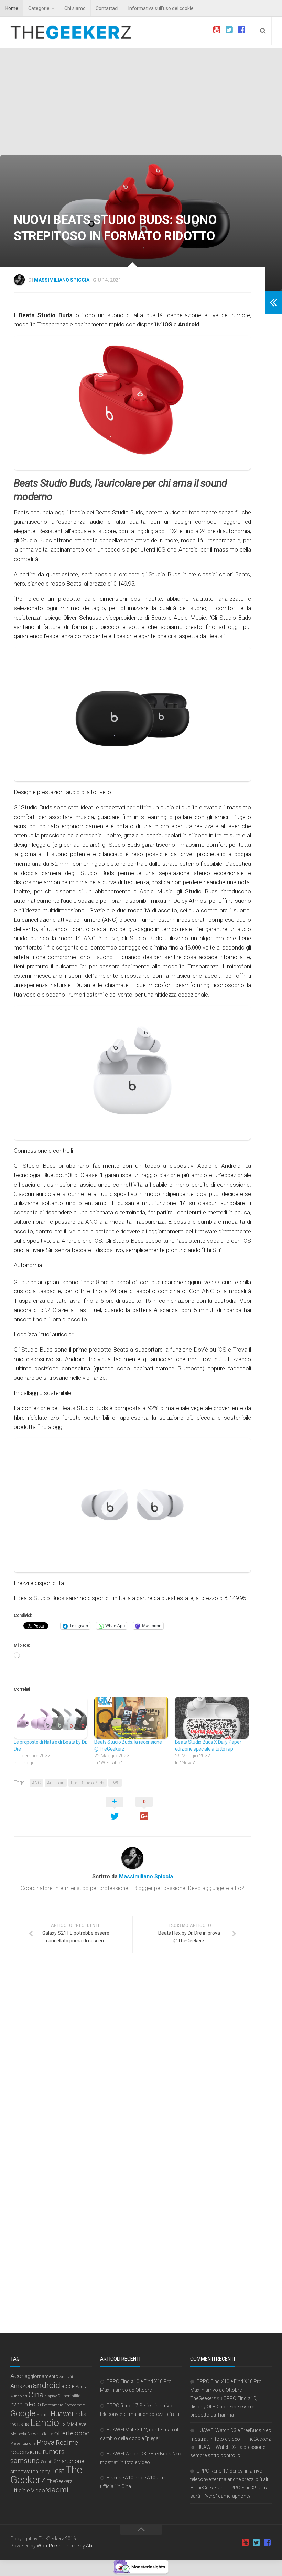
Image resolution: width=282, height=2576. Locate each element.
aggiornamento (42, 2376)
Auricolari (56, 1783)
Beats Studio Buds (88, 1783)
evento (19, 2404)
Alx (89, 2546)
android (47, 2385)
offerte (64, 2433)
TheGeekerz (59, 2482)
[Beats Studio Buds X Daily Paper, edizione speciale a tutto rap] (212, 1718)
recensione (26, 2452)
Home (12, 8)
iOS (13, 2425)
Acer (17, 2376)
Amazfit (66, 2377)
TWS (115, 1783)
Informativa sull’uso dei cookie (161, 8)
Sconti (47, 2462)
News (33, 2434)
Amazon (21, 2386)
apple (68, 2386)
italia (23, 2424)
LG (63, 2425)
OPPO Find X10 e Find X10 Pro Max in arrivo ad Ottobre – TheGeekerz (226, 2390)
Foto (35, 2404)
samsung (25, 2461)
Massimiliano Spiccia (62, 280)
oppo (82, 2433)
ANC (36, 1783)
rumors (54, 2452)
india (80, 2414)
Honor (43, 2414)
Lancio (45, 2423)
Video (38, 2490)
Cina (36, 2395)
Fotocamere (75, 2405)
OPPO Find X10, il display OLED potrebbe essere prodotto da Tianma (225, 2407)
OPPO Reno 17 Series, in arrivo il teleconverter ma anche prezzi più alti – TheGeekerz (230, 2479)
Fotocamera (53, 2405)
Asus (81, 2386)
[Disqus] (132, 2053)
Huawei (62, 2414)
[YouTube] (217, 30)
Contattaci (107, 8)
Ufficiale (20, 2490)
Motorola (18, 2434)
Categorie (39, 8)
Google (23, 2413)
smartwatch (24, 2472)
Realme (67, 2442)
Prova (46, 2442)
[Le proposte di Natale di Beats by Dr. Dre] (51, 1718)
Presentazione (23, 2443)
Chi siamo (75, 8)
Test (58, 2471)
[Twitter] (229, 30)
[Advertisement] (141, 103)
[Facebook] (241, 30)
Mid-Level (77, 2424)
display (51, 2396)
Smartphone (69, 2461)
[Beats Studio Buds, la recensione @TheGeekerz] (131, 1718)
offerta (47, 2434)
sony (45, 2472)
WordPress (49, 2546)
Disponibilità (69, 2396)
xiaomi (57, 2490)
